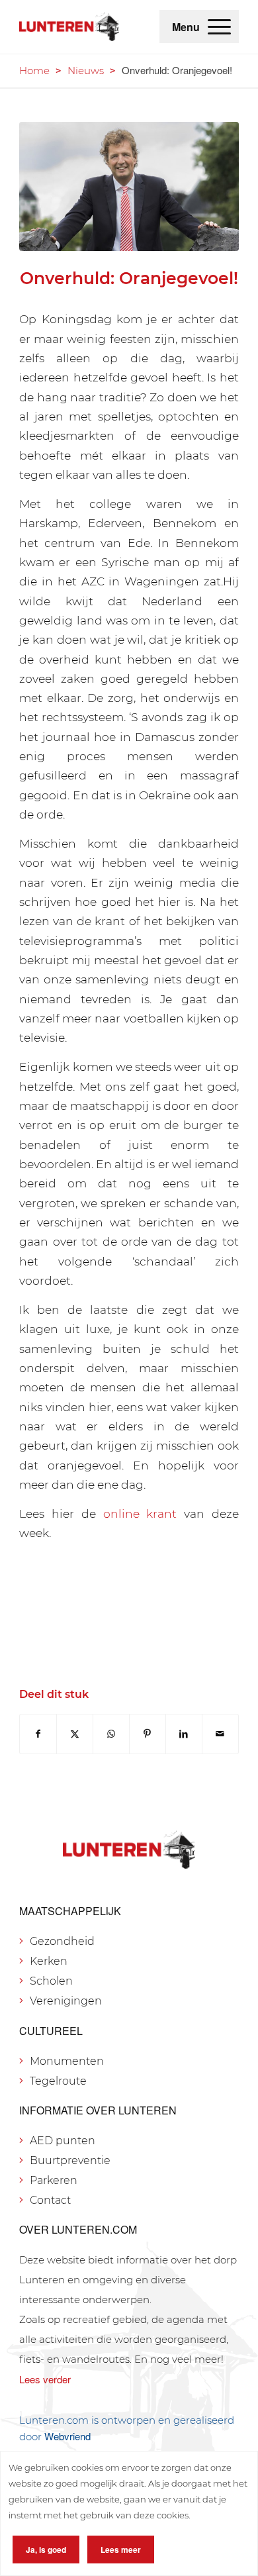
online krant (140, 1513)
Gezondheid (62, 1941)
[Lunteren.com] (69, 26)
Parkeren (54, 2180)
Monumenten (67, 2061)
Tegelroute (58, 2081)
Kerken (49, 1961)
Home (34, 71)
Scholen (51, 1981)
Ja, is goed (46, 2550)
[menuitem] (219, 26)
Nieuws (86, 71)
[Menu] (219, 26)
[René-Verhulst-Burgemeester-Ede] (129, 186)
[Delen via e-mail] (220, 1734)
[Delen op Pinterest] (148, 1734)
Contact (50, 2200)
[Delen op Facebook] (38, 1734)
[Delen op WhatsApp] (111, 1734)
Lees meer (121, 2550)
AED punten (63, 2141)
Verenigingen (66, 2001)
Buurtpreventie (70, 2160)
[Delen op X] (75, 1734)
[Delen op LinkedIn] (184, 1734)
